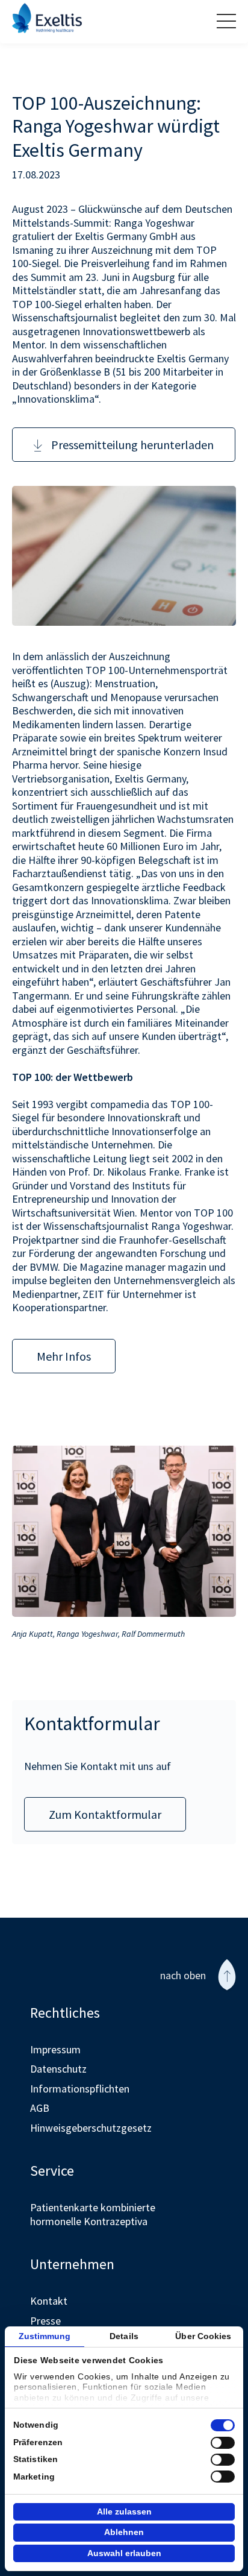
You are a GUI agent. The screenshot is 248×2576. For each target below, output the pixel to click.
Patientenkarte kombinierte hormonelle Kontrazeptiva (93, 2214)
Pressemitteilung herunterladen (132, 445)
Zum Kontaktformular (105, 1814)
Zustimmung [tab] (45, 2336)
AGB (40, 2108)
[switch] (223, 2443)
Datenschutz (58, 2069)
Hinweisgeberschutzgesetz (91, 2128)
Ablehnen (124, 2532)
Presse (45, 2321)
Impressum (55, 2049)
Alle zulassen (124, 2511)
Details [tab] (124, 2336)
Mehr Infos (64, 1356)
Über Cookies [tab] (203, 2336)
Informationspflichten (80, 2089)
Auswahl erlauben (124, 2553)
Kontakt (49, 2301)
